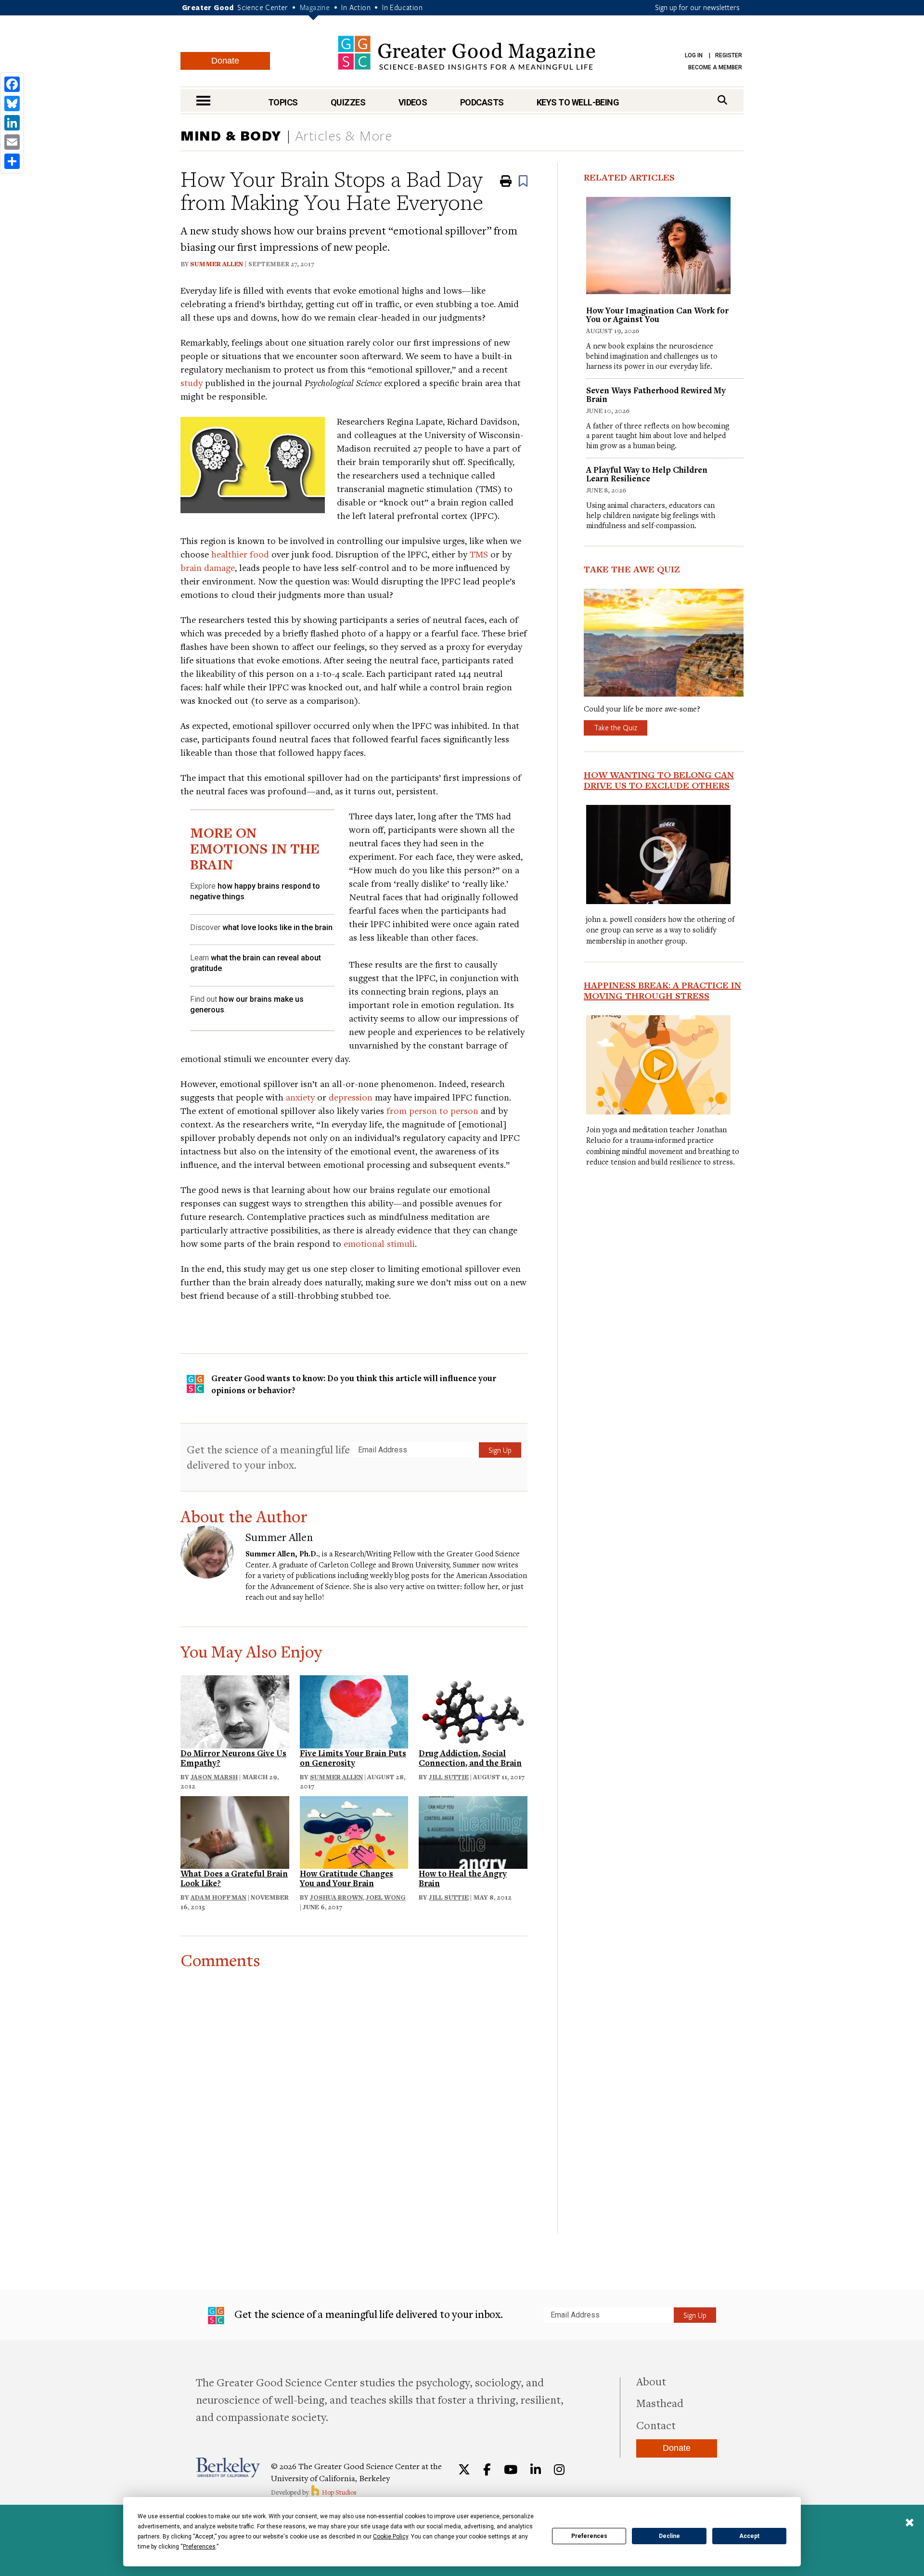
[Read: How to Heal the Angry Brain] (473, 1831)
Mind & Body (231, 135)
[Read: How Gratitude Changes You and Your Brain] (354, 1831)
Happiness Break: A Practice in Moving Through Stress (662, 990)
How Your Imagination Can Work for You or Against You (657, 315)
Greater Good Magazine (467, 53)
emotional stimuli (379, 1243)
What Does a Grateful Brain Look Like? (234, 1878)
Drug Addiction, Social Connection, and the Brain (470, 1758)
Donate (225, 61)
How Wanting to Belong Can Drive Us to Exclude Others (659, 780)
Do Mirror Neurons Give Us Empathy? (233, 1758)
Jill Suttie (449, 1777)
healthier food (240, 554)
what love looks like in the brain (277, 927)
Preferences (589, 2536)
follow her (481, 1586)
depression (351, 1097)
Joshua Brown (336, 1897)
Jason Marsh (214, 1777)
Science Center (263, 7)
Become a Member (715, 67)
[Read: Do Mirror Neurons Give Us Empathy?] (235, 1711)
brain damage (208, 567)
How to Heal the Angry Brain (463, 1878)
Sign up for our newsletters (697, 7)
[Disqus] (354, 2090)
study (192, 382)
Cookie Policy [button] (391, 2537)
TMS (479, 554)
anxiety (300, 1097)
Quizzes (348, 102)
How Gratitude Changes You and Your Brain (346, 1878)
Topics (283, 102)
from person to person (432, 1110)
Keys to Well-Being (578, 102)
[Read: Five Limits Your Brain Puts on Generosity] (354, 1711)
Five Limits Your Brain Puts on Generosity (353, 1758)
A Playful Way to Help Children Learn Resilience (647, 474)
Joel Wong (386, 1897)
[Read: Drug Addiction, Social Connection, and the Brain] (473, 1711)
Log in (694, 55)
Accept (749, 2536)
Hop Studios (339, 2492)
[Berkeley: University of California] (228, 2467)
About (651, 2381)
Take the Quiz (616, 727)
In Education (402, 7)
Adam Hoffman (218, 1897)
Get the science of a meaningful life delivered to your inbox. (268, 1457)
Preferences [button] (199, 2547)
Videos (413, 102)
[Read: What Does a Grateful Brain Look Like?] (235, 1831)
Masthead (660, 2403)
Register (729, 55)
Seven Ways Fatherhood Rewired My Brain (656, 395)
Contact (656, 2425)
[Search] (722, 100)
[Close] (910, 2524)
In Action (356, 7)
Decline (669, 2536)
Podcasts (482, 102)
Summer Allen (217, 264)
